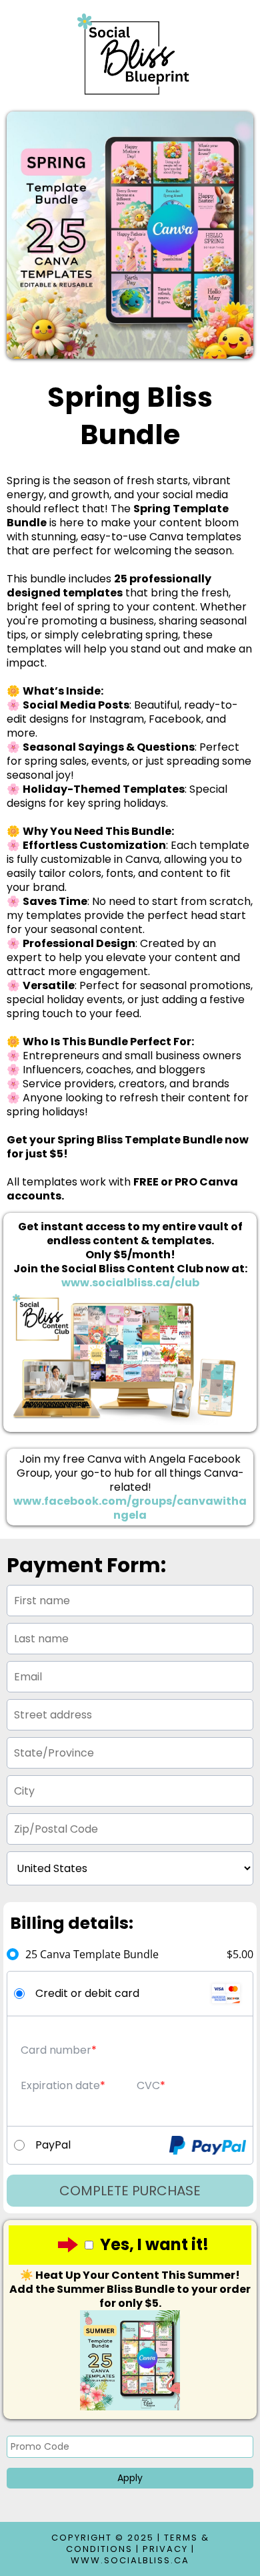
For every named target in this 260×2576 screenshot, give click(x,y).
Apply (130, 2478)
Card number (56, 2050)
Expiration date (60, 2085)
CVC (148, 2085)
